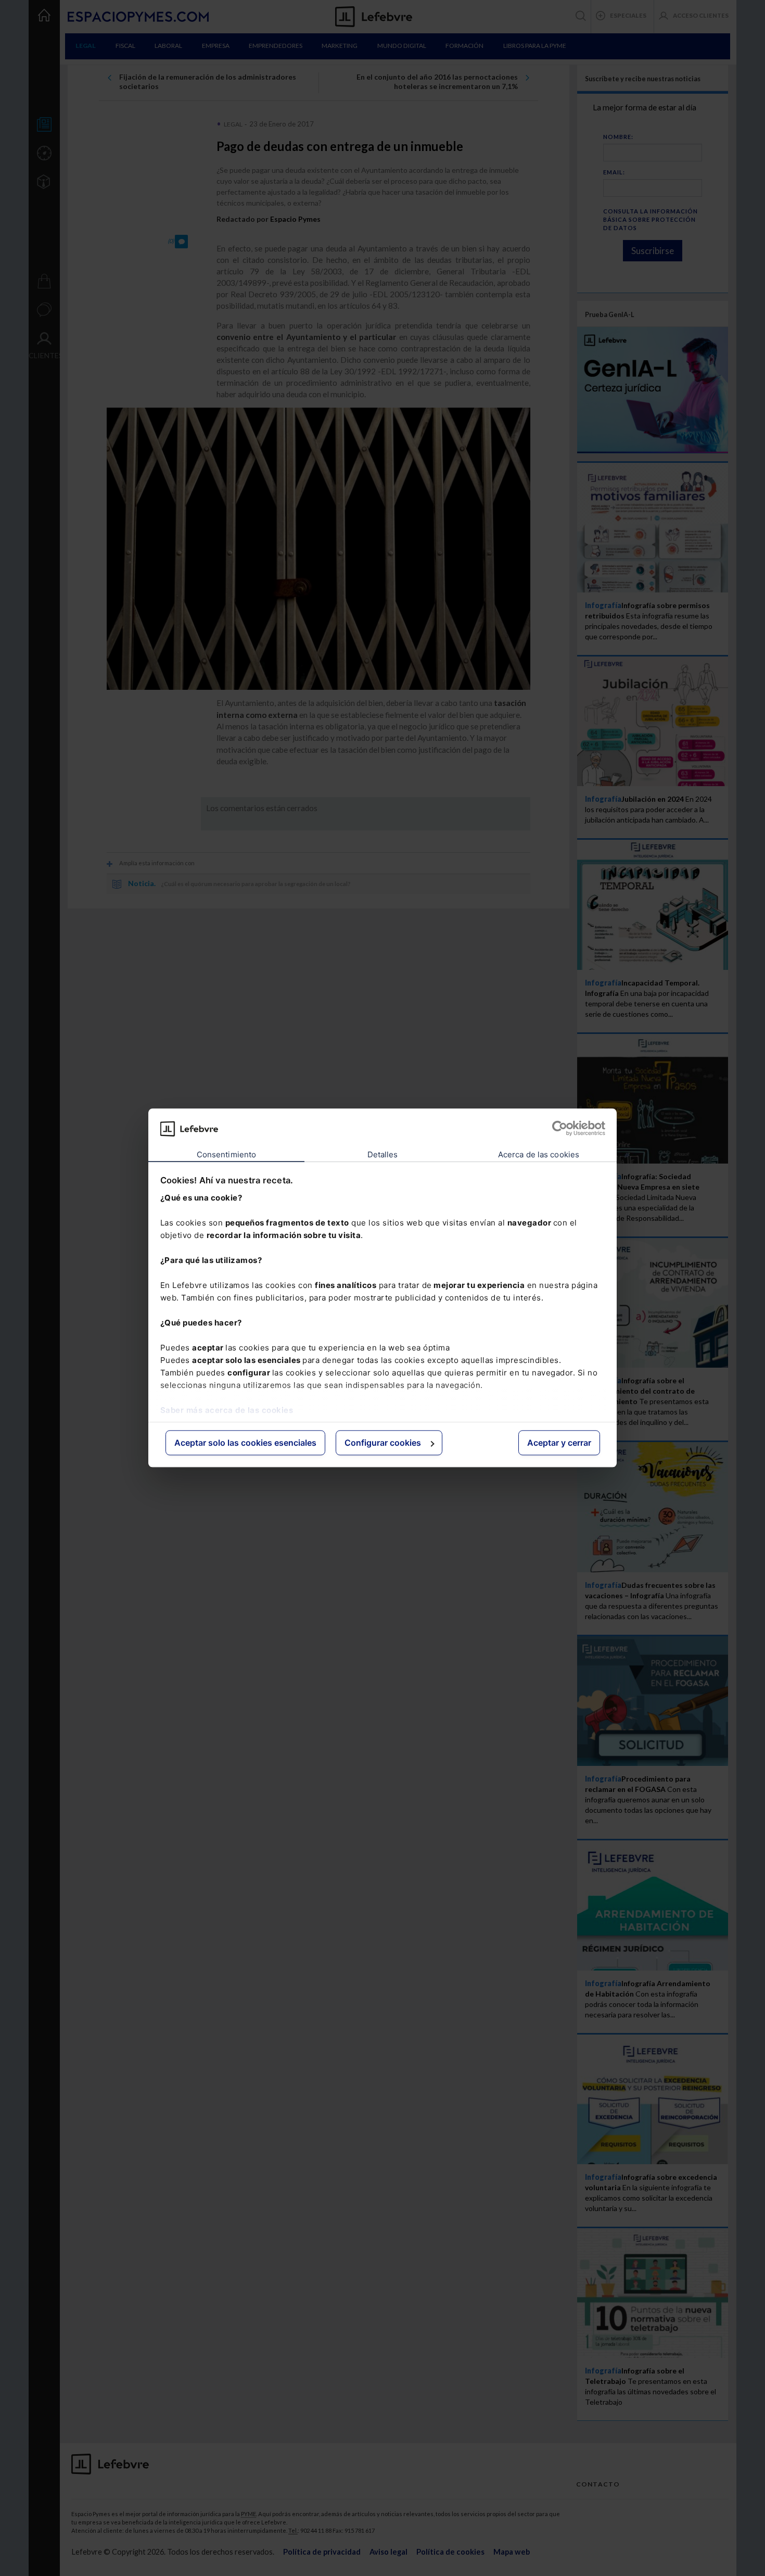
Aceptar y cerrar (559, 1443)
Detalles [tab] (383, 1154)
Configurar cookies (383, 1443)
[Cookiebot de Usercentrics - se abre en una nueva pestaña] (560, 1129)
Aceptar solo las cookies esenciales (245, 1443)
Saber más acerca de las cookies (227, 1410)
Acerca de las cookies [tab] (539, 1154)
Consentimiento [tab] (226, 1154)
